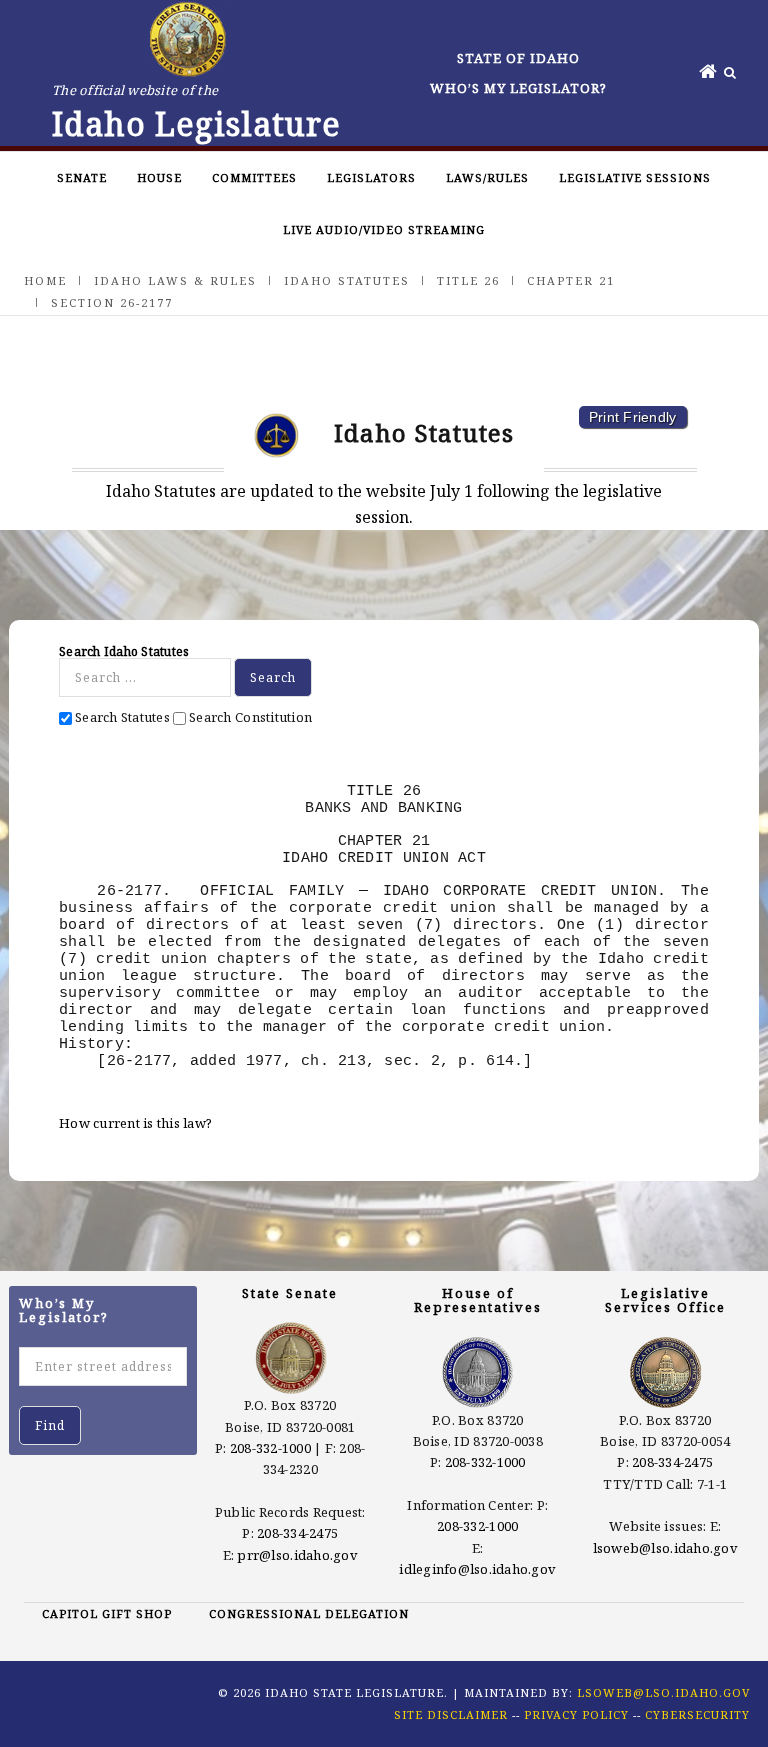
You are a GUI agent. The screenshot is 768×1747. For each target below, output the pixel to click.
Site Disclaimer (451, 1714)
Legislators (371, 177)
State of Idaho (518, 58)
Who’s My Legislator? (518, 88)
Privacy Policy (576, 1714)
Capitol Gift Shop (107, 1613)
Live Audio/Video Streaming (384, 229)
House (159, 177)
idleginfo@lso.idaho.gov (477, 1569)
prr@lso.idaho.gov (297, 1555)
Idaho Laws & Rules (175, 280)
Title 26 (468, 280)
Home (45, 280)
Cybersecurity (697, 1714)
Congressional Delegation (309, 1613)
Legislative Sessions (635, 177)
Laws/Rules (487, 177)
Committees (254, 177)
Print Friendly (633, 417)
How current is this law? (135, 1123)
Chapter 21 (571, 280)
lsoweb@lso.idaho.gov (665, 1548)
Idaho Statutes (347, 280)
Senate (82, 177)
